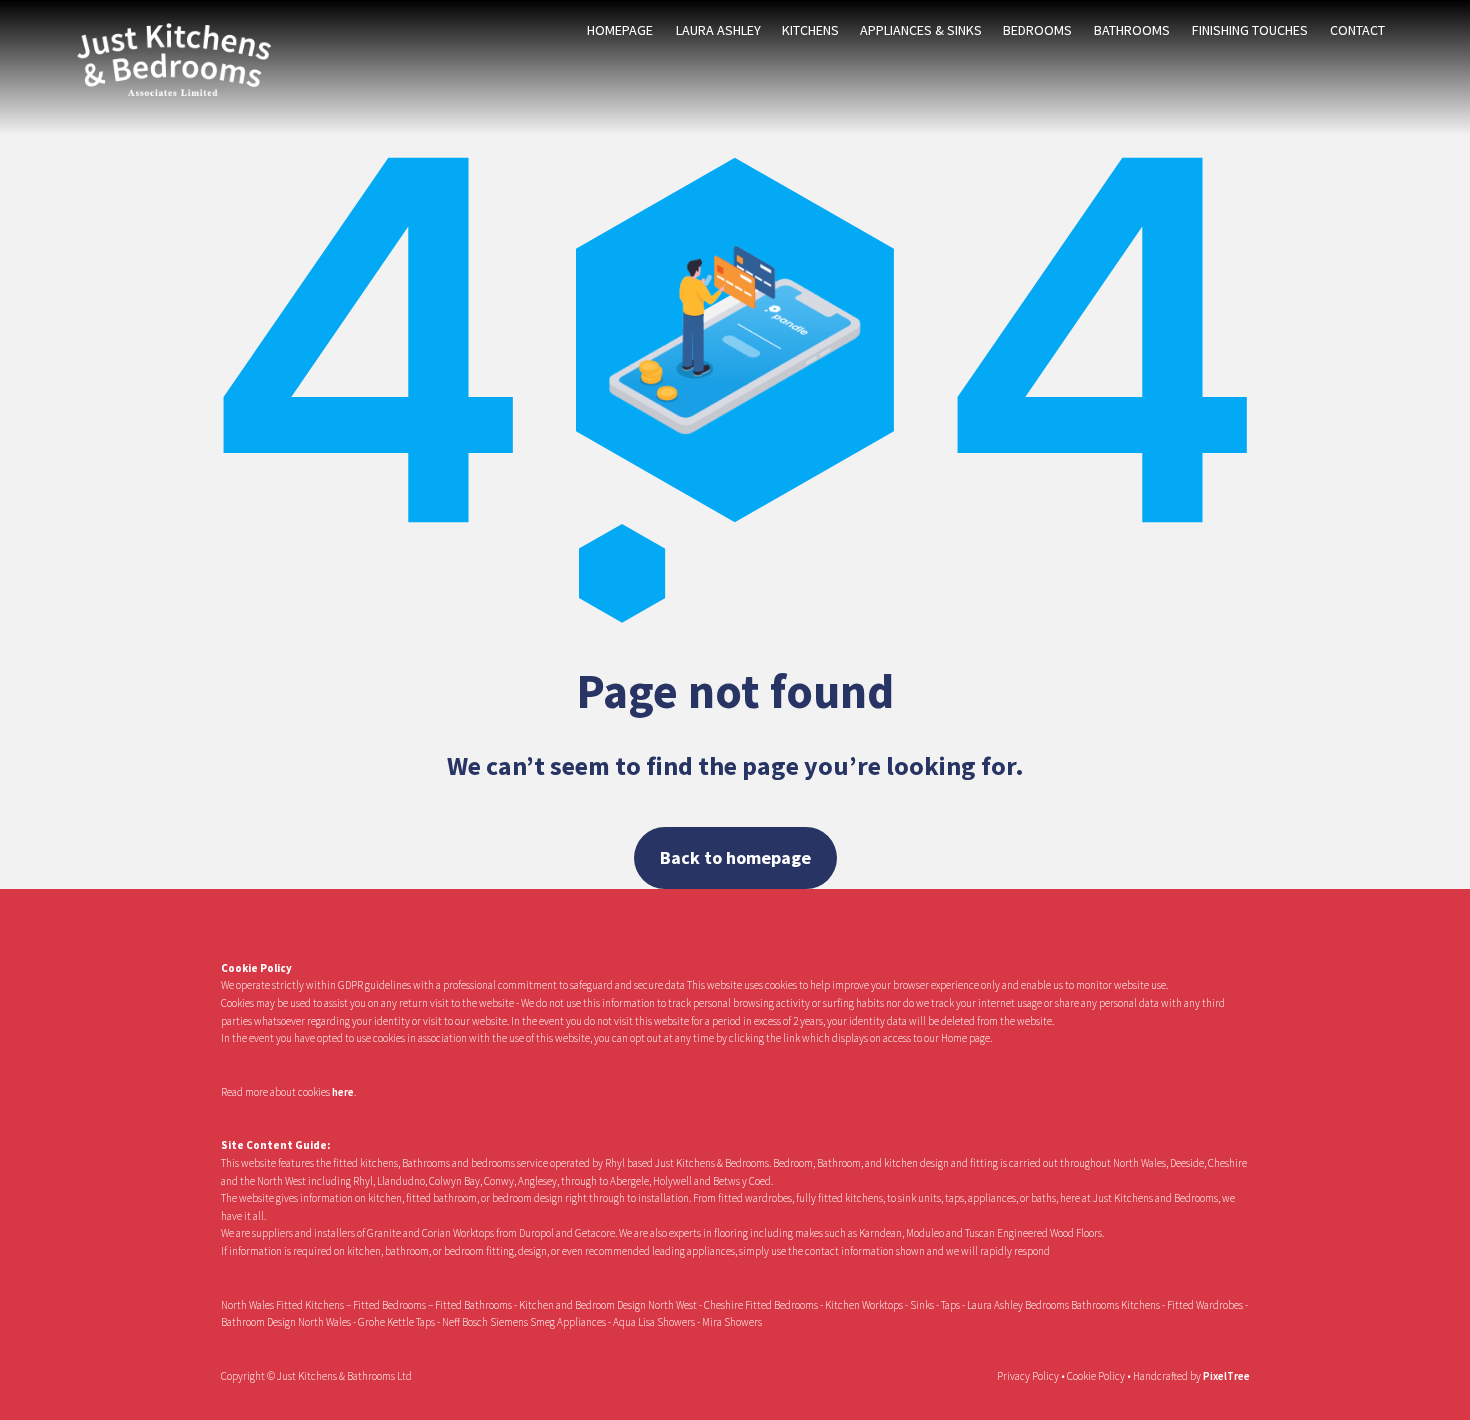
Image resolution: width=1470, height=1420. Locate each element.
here (343, 1092)
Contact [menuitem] (1357, 30)
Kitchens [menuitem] (810, 30)
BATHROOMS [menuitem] (1132, 30)
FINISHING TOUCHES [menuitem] (1250, 30)
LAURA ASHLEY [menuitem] (718, 30)
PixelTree (1226, 1376)
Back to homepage (735, 857)
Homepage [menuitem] (620, 30)
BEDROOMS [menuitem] (1037, 30)
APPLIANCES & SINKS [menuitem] (921, 30)
